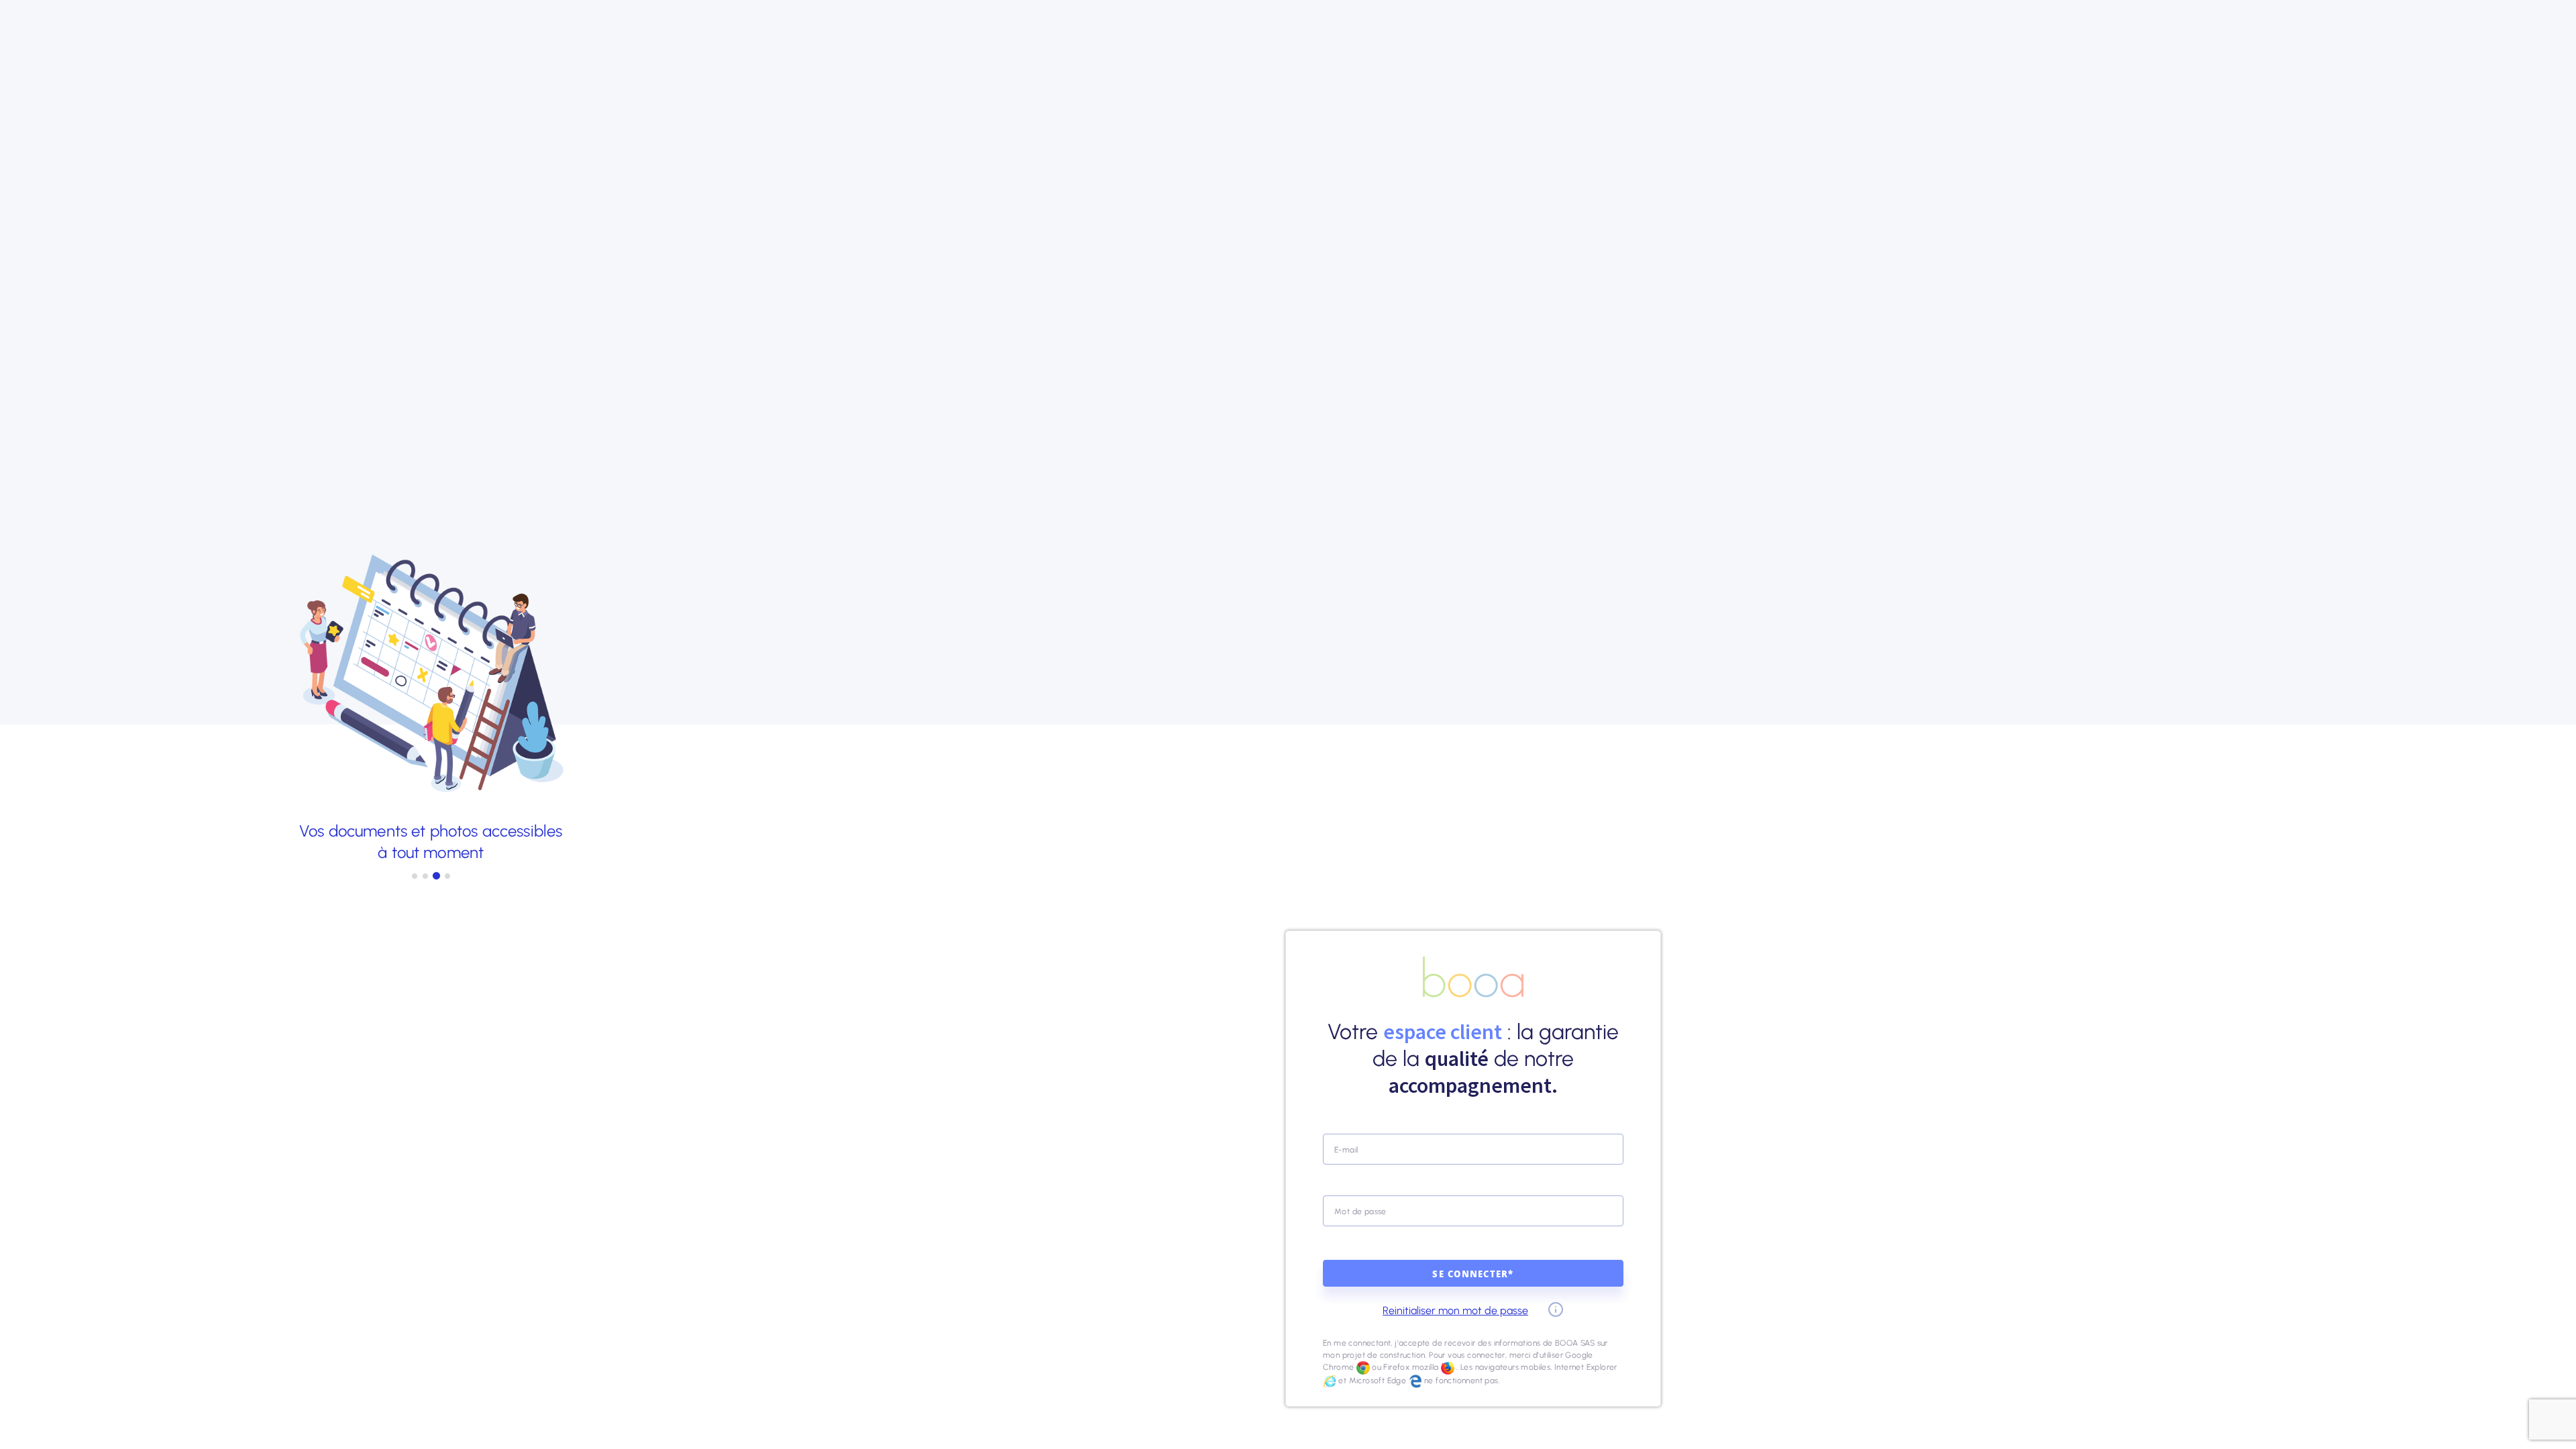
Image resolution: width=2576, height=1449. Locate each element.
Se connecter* (1473, 1275)
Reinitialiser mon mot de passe (1455, 1310)
